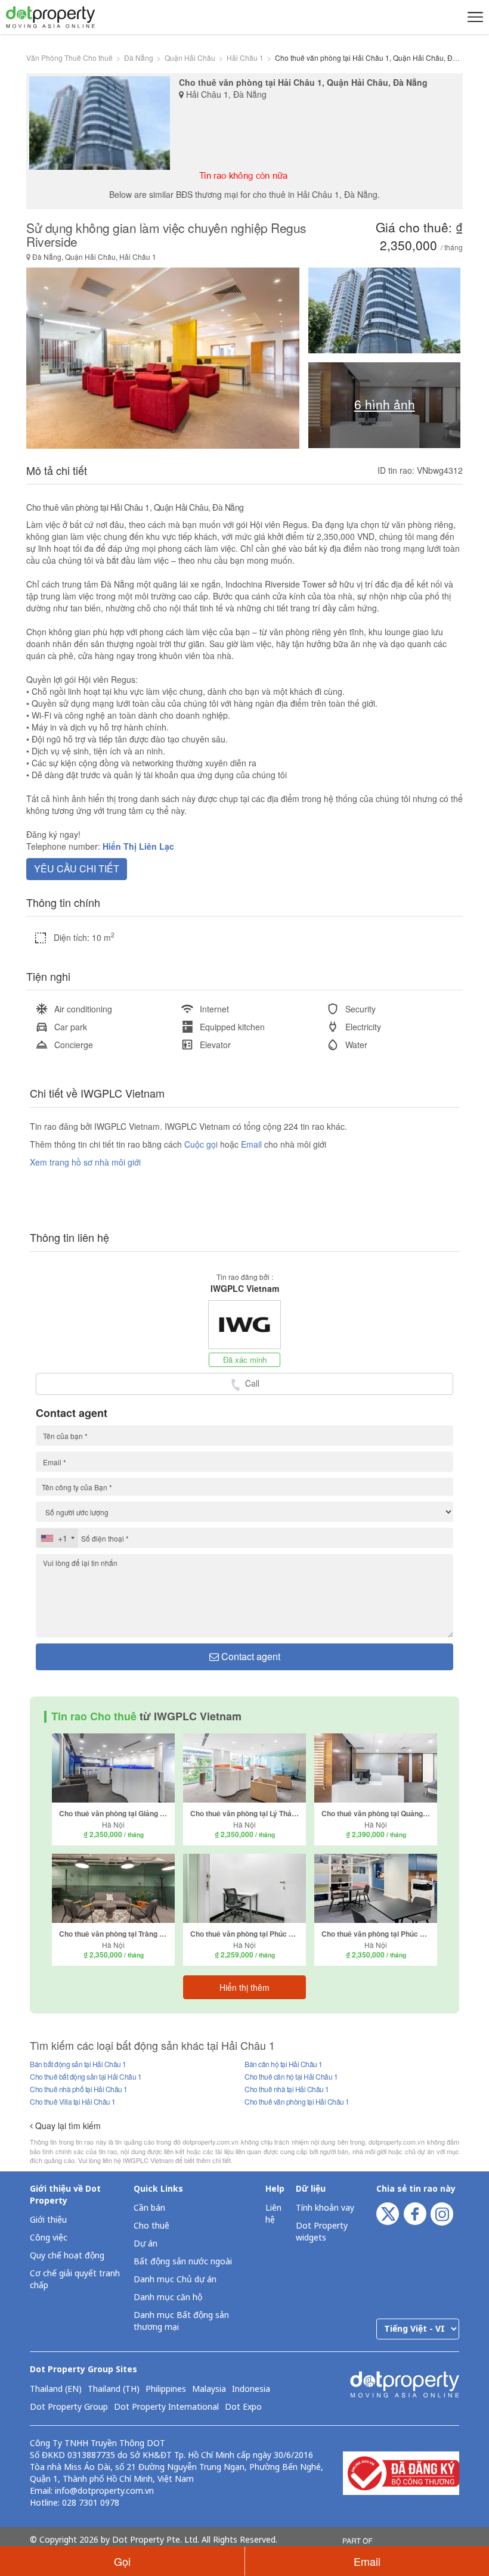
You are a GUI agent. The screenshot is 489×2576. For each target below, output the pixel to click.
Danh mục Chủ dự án (175, 2280)
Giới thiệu (48, 2220)
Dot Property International (166, 2407)
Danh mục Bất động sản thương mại (181, 2321)
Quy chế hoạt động (67, 2256)
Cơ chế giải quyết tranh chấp (75, 2280)
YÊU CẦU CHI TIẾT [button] (77, 868)
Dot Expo (243, 2407)
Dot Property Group (69, 2407)
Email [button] (367, 2561)
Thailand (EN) (56, 2389)
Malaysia (209, 2389)
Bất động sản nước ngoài (183, 2262)
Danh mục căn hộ (168, 2297)
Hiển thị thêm (244, 1987)
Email (253, 1144)
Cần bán (149, 2208)
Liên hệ (273, 2214)
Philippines (166, 2389)
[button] (473, 17)
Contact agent (250, 1656)
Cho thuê (151, 2226)
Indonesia (251, 2389)
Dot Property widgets (322, 2232)
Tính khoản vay (325, 2208)
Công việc (49, 2238)
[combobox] (57, 1538)
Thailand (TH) (114, 2389)
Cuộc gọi (201, 1144)
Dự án (146, 2244)
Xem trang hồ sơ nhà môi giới (85, 1162)
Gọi (122, 2561)
